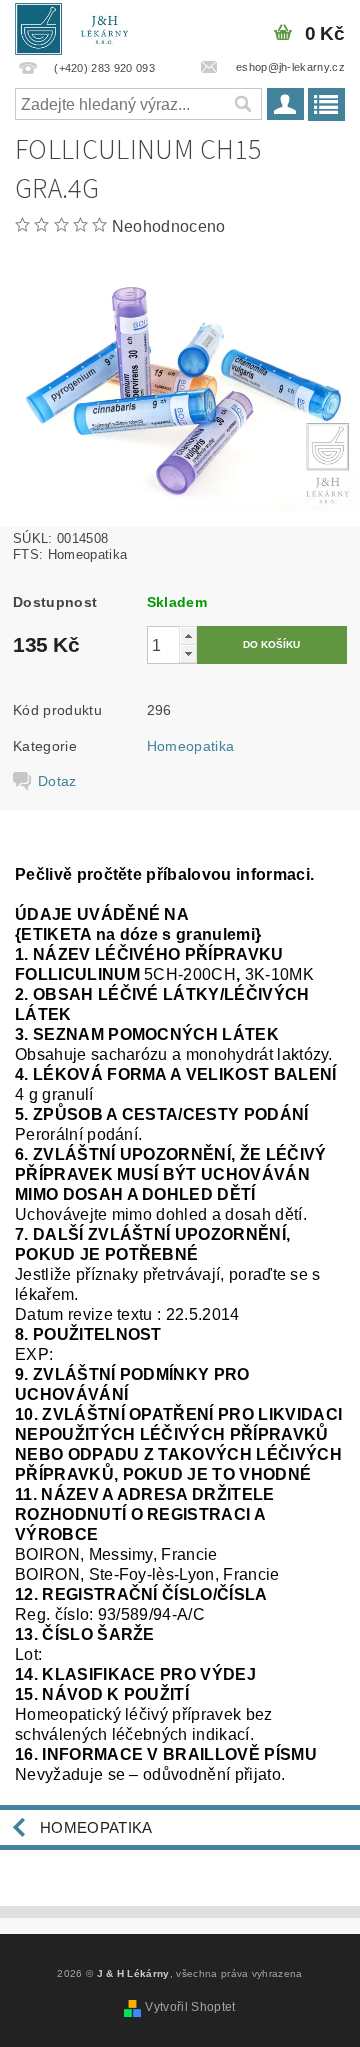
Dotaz (57, 781)
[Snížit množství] (188, 653)
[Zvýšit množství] (188, 635)
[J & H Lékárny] (78, 26)
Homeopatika (191, 746)
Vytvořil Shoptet (190, 2007)
